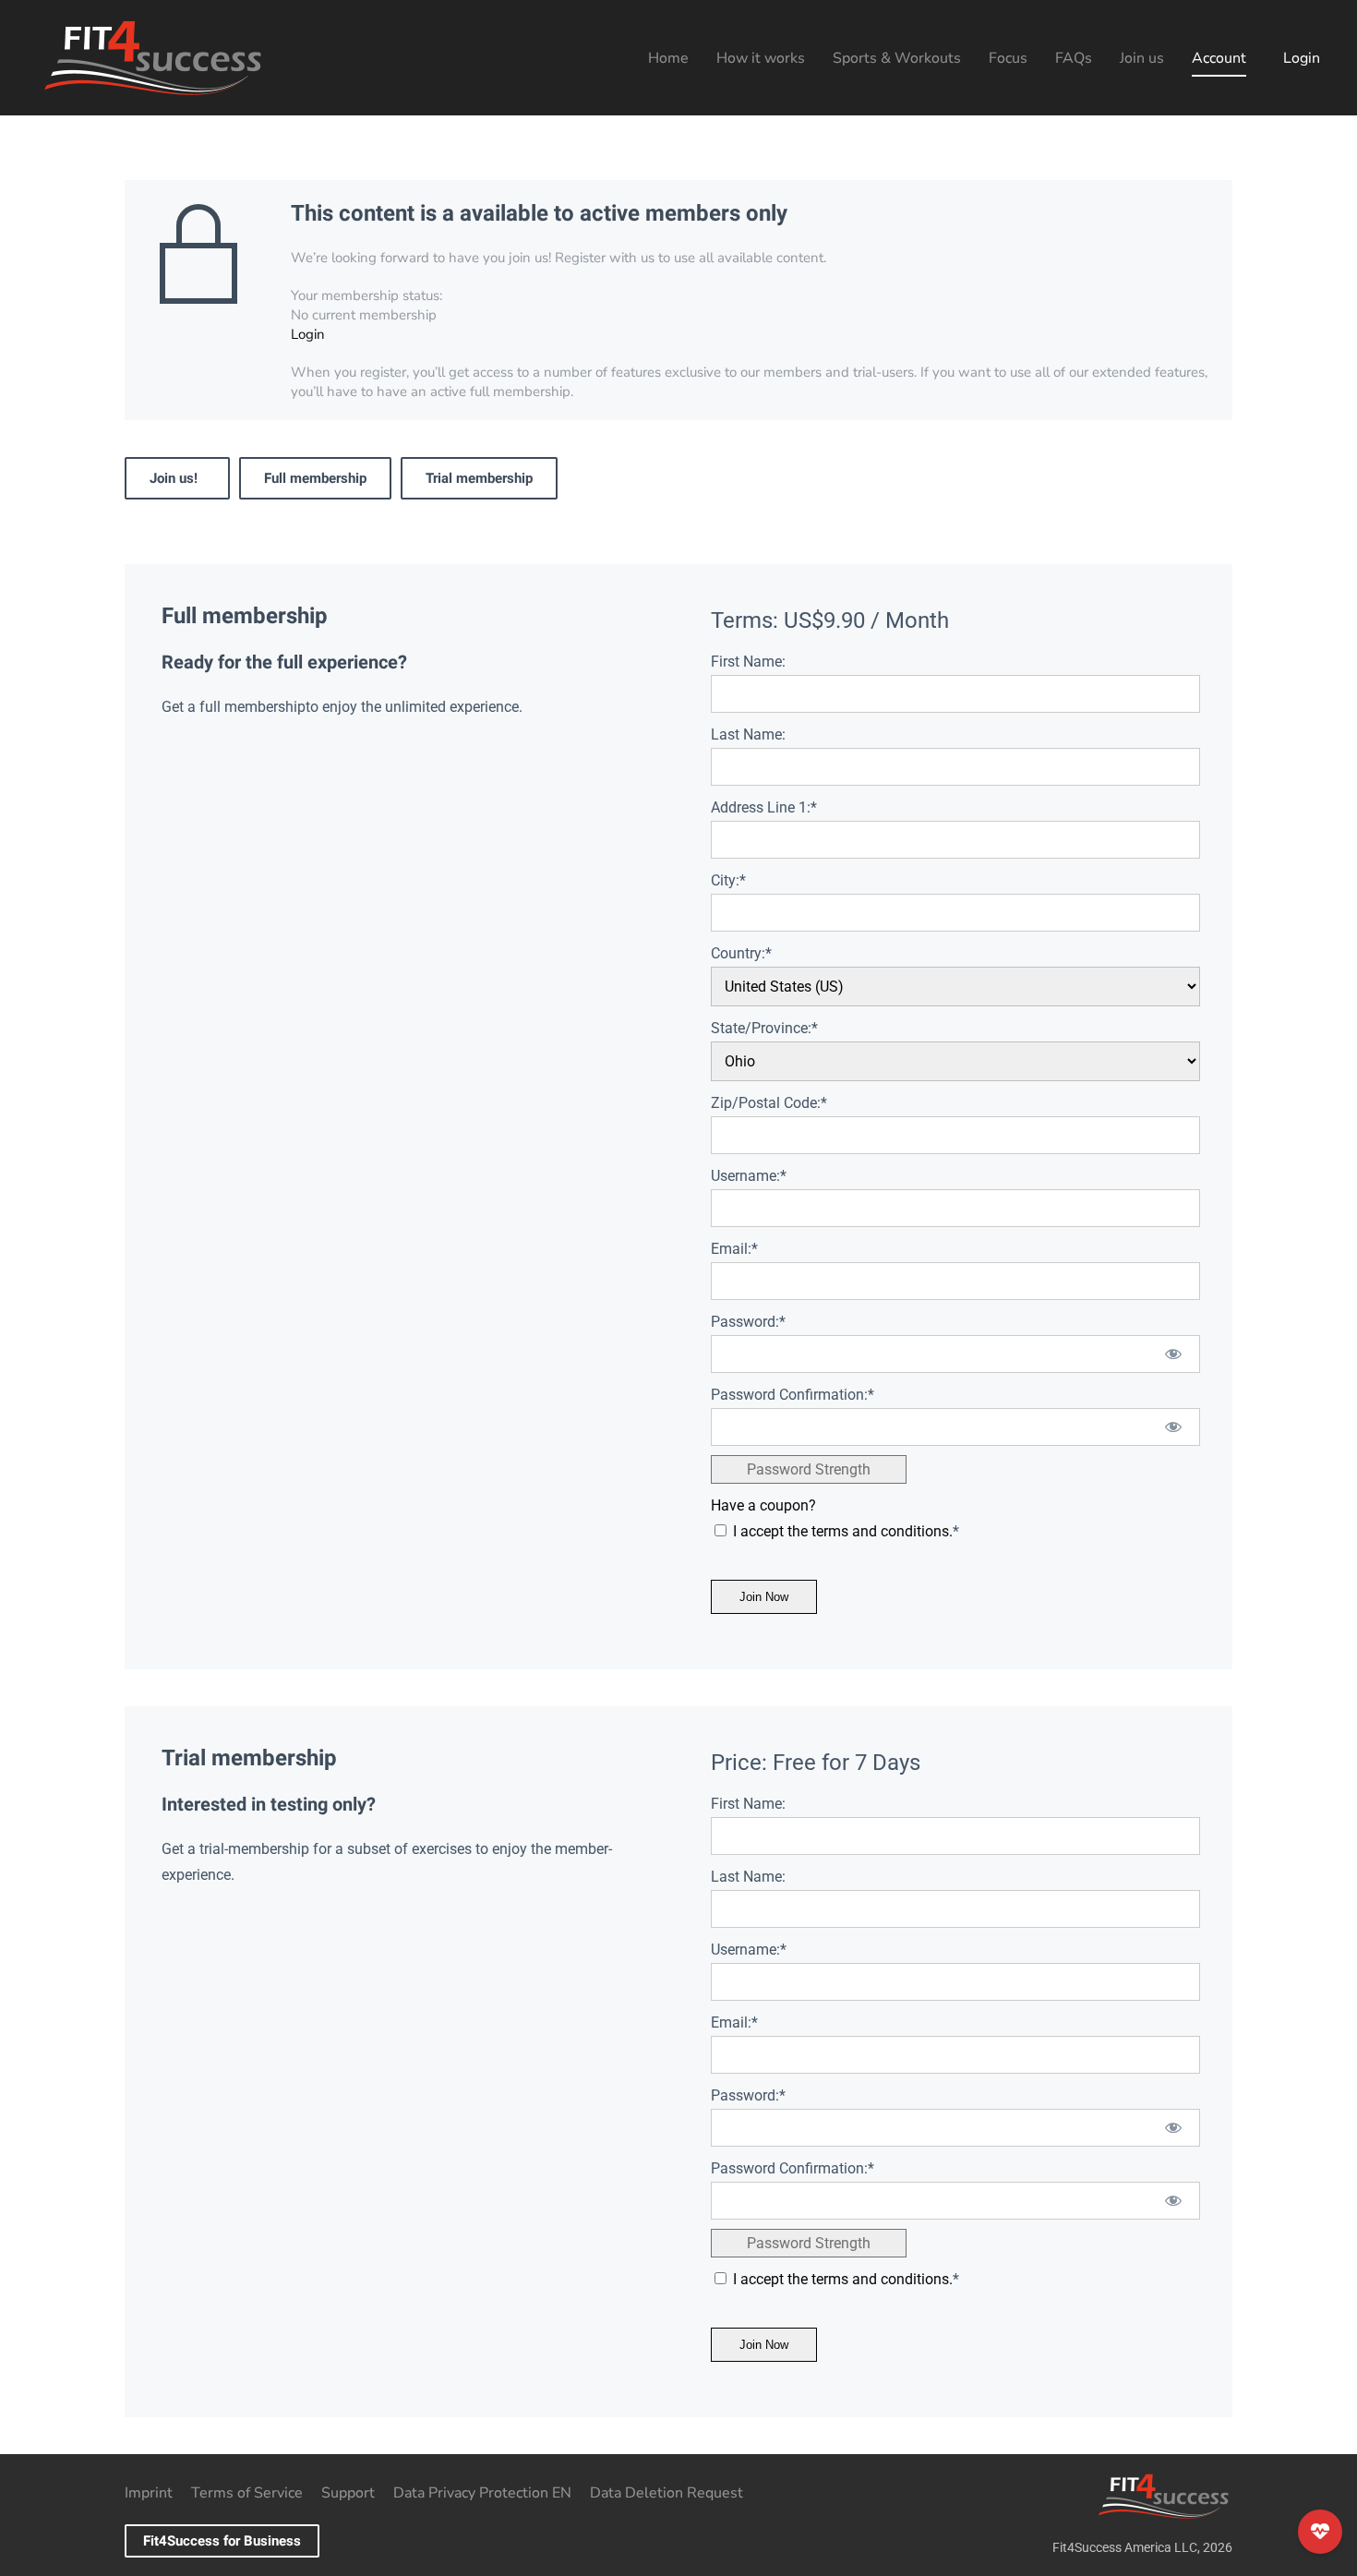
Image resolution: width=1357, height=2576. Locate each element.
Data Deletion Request (666, 2493)
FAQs (1074, 58)
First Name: (748, 662)
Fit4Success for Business (222, 2541)
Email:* (734, 1249)
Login (1302, 58)
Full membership (315, 478)
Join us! (177, 478)
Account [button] (1219, 58)
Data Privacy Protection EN (482, 2493)
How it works (761, 58)
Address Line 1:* (764, 807)
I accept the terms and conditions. (843, 1531)
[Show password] (1174, 1354)
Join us (1142, 58)
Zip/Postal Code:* (769, 1103)
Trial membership (479, 478)
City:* (728, 880)
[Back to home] (152, 58)
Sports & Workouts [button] (897, 58)
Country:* (741, 953)
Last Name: (748, 734)
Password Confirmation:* (793, 1395)
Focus (1008, 58)
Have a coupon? (763, 1505)
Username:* (749, 1176)
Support (348, 2493)
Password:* (748, 1322)
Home (668, 58)
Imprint (149, 2493)
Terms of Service (247, 2493)
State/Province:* (764, 1028)
